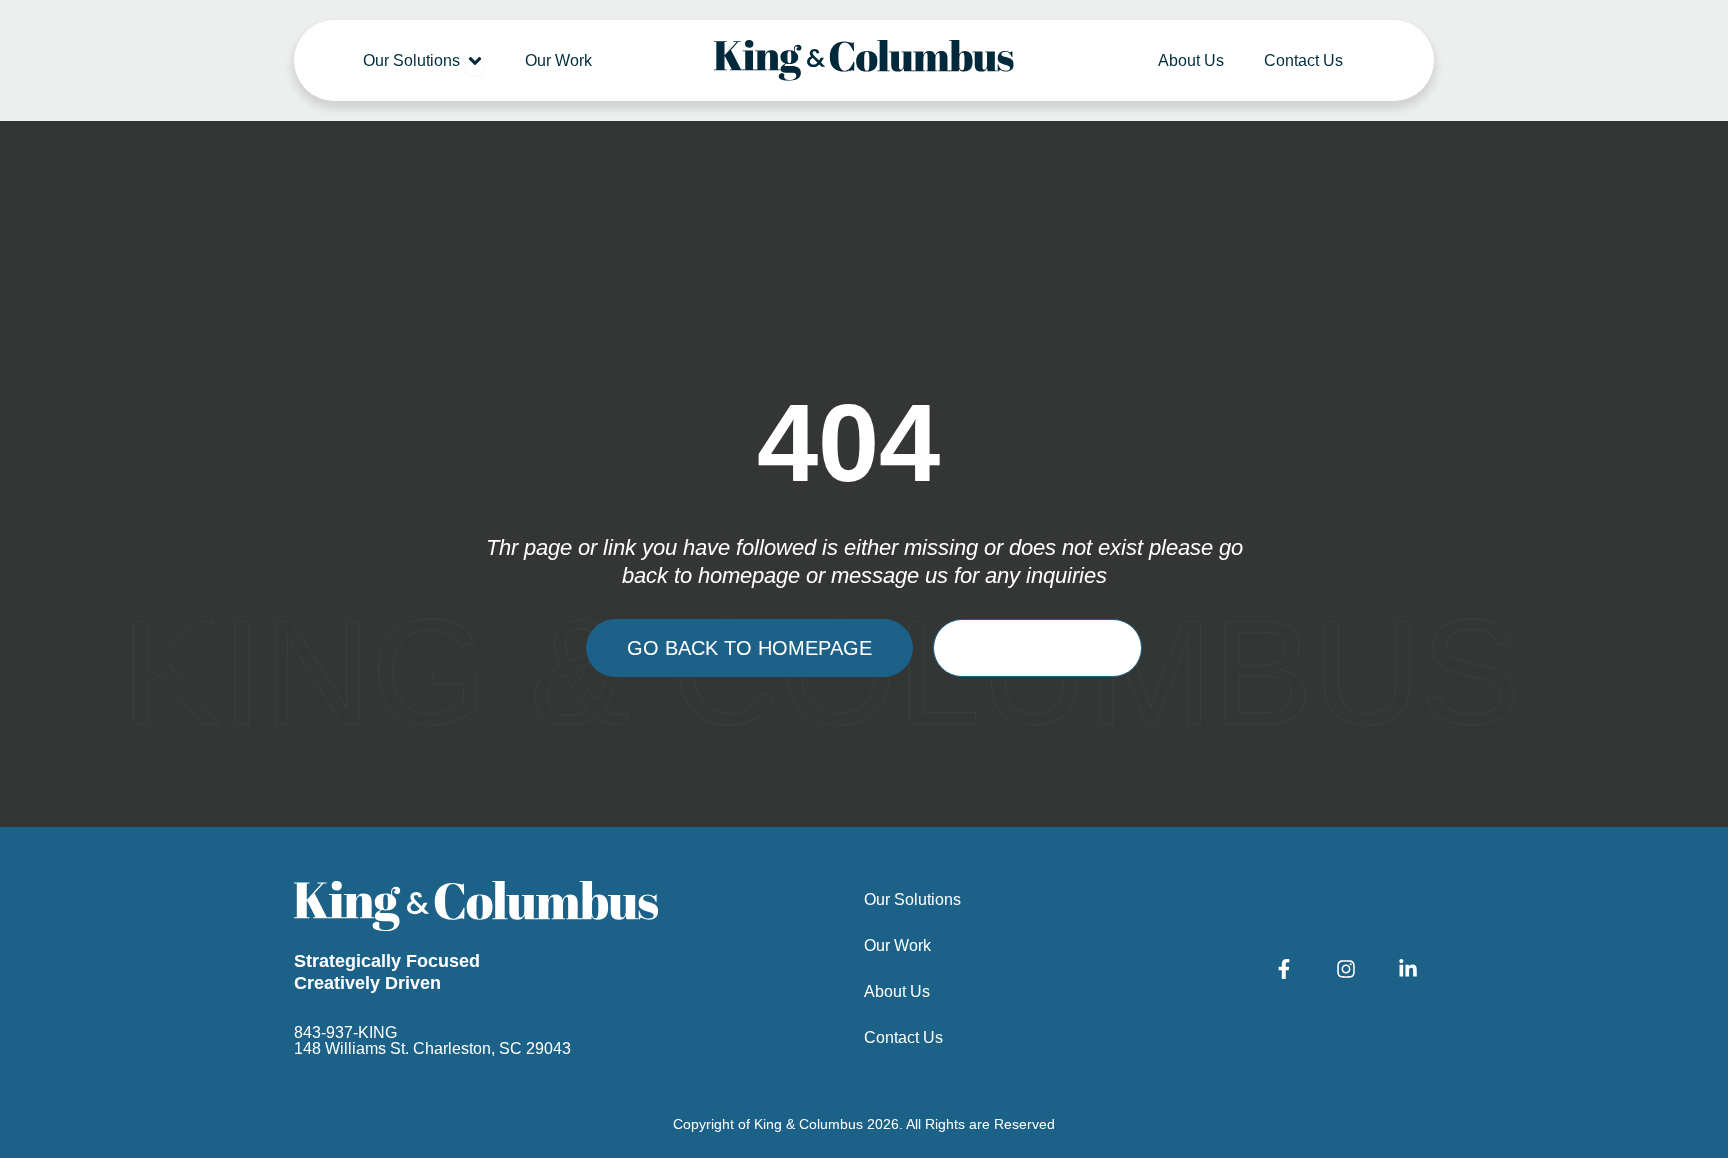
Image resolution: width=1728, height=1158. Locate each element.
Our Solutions (912, 899)
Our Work (897, 945)
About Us (897, 991)
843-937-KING (345, 1032)
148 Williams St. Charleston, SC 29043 (432, 1048)
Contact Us (903, 1037)
